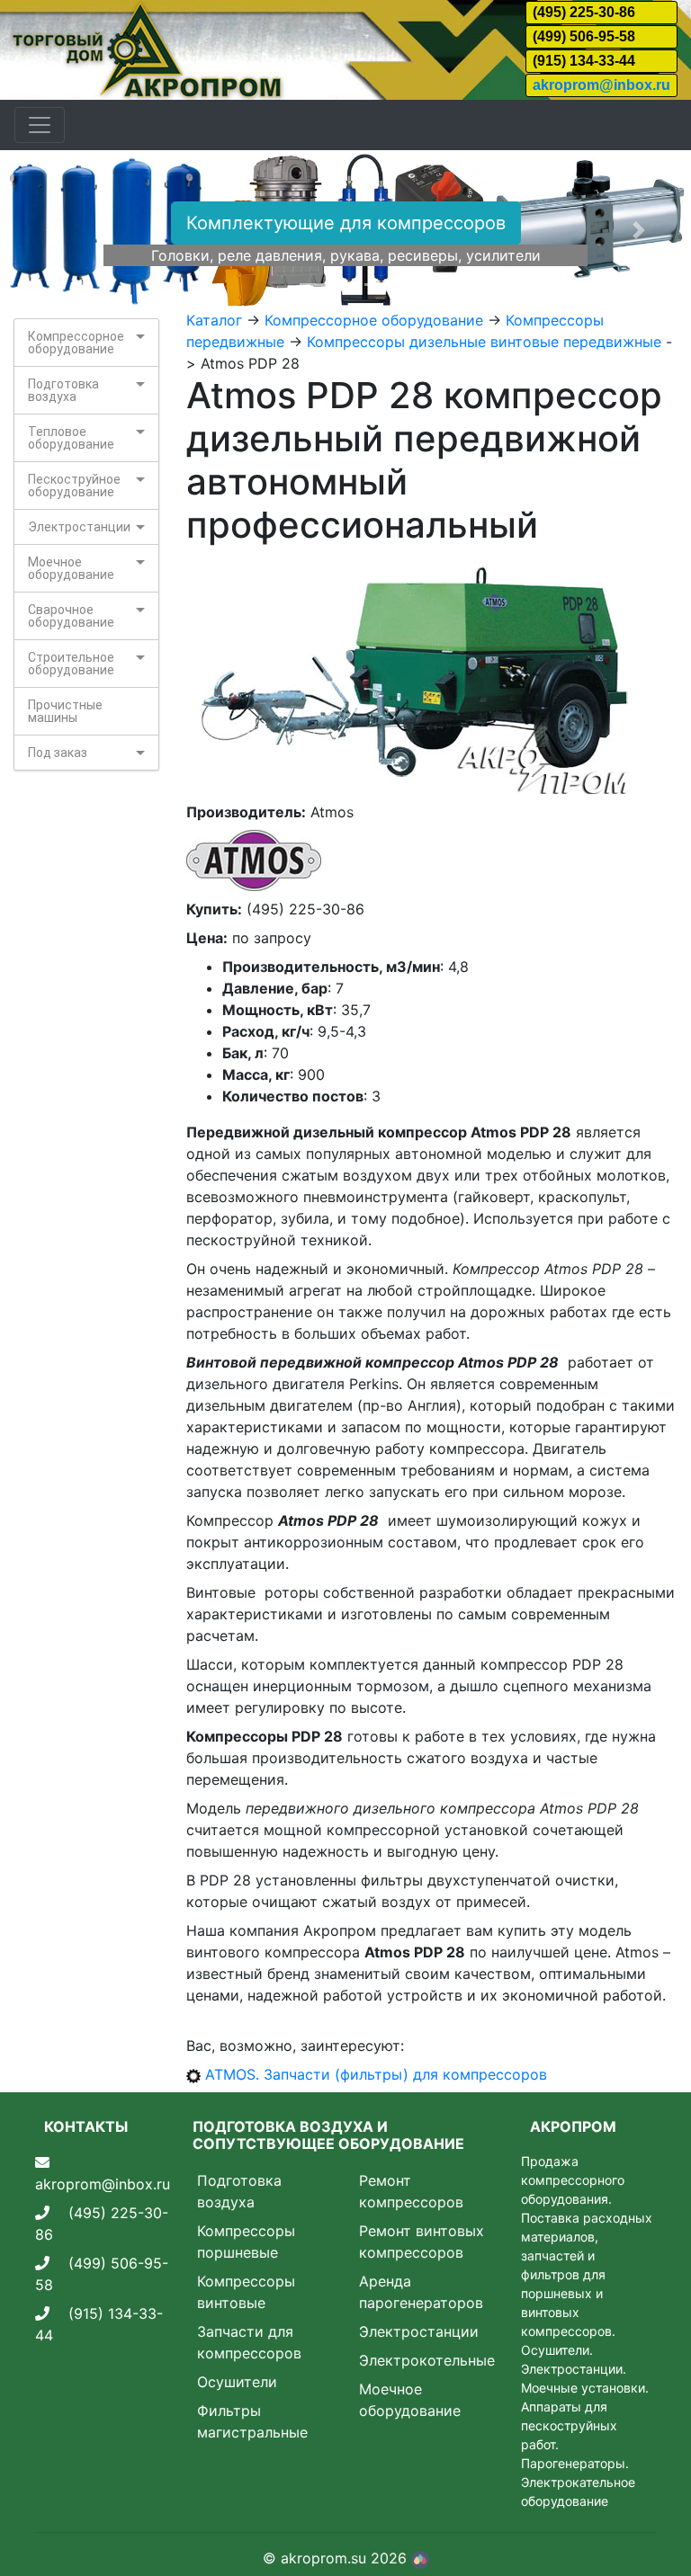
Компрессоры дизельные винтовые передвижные (484, 342)
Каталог (214, 320)
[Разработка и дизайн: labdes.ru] (420, 2558)
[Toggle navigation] (40, 125)
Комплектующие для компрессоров (346, 223)
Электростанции (79, 527)
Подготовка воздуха (63, 390)
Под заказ (58, 753)
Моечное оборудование (71, 568)
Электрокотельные (427, 2360)
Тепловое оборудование (71, 438)
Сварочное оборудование (71, 616)
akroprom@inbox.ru (601, 85)
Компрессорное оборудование (76, 343)
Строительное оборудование (71, 664)
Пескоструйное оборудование (74, 486)
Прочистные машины (65, 711)
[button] (52, 230)
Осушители (237, 2382)
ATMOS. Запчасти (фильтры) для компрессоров (376, 2074)
